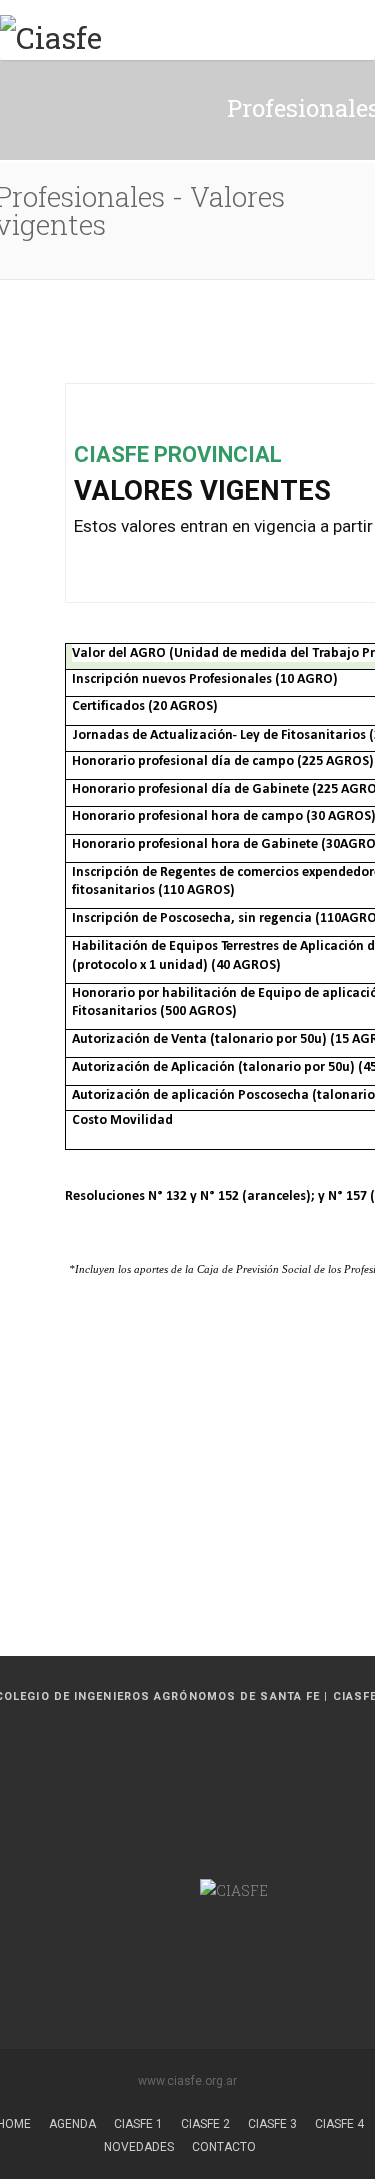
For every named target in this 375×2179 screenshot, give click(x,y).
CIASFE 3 (272, 2124)
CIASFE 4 (339, 2124)
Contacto (224, 2147)
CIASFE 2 (205, 2124)
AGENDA (72, 2124)
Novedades (139, 2147)
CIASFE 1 (138, 2124)
